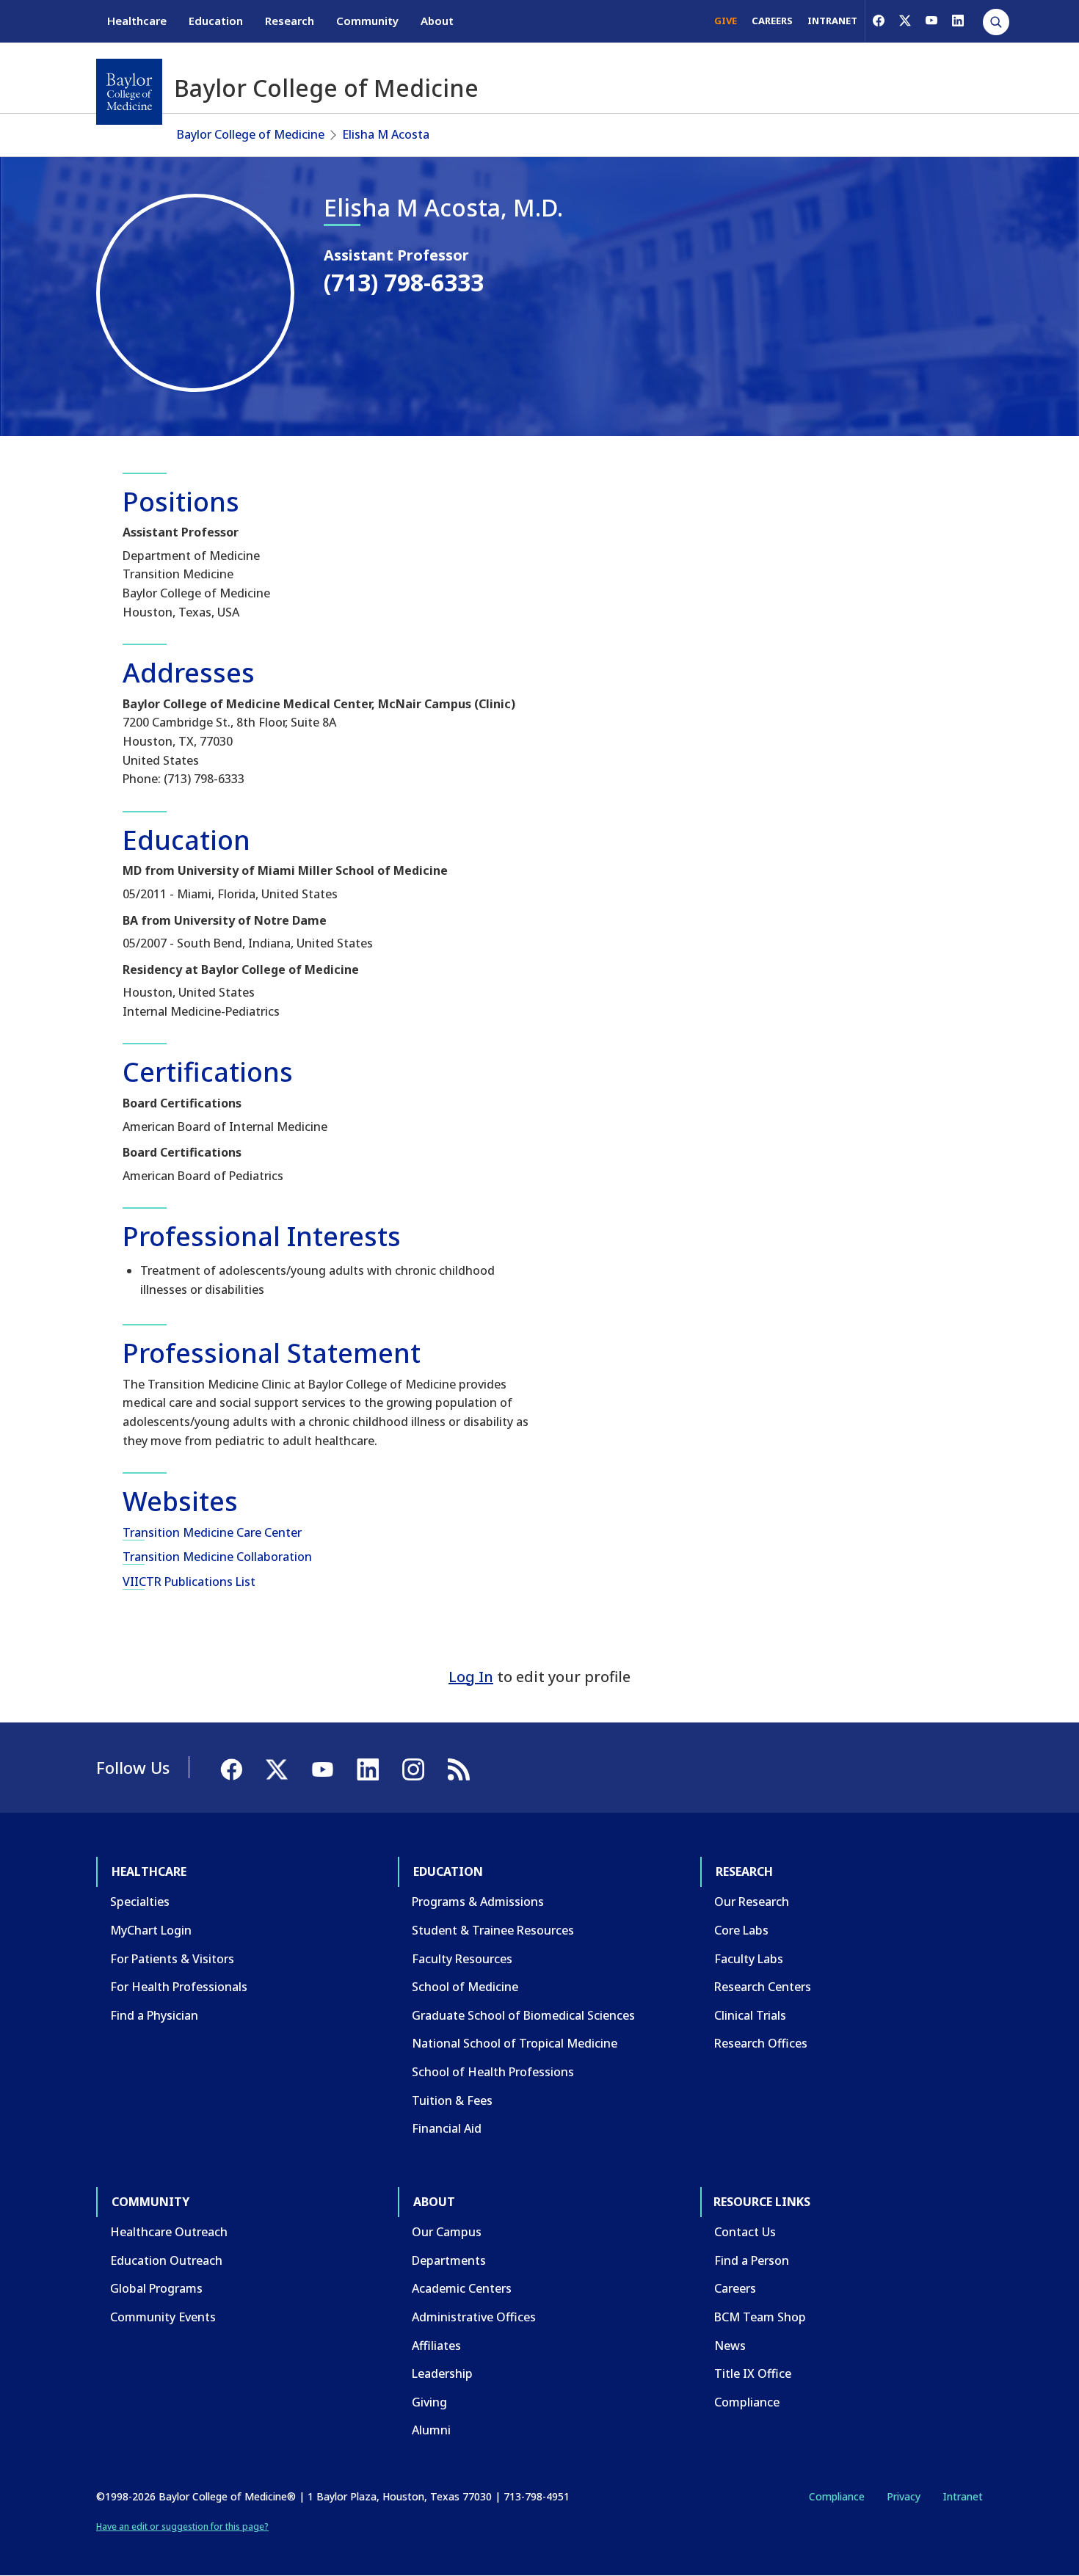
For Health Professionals (179, 1987)
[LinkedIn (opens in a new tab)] (958, 21)
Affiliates (436, 2346)
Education (216, 21)
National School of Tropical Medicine (515, 2043)
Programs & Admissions (478, 1902)
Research (290, 21)
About (437, 21)
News (730, 2346)
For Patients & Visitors (172, 1959)
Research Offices (761, 2043)
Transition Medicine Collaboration (217, 1557)
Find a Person (752, 2260)
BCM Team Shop (760, 2317)
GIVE (726, 21)
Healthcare (137, 21)
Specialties (140, 1902)
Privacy (904, 2496)
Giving (429, 2402)
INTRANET (832, 21)
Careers (735, 2288)
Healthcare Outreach (169, 2232)
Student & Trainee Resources (493, 1930)
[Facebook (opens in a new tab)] (879, 21)
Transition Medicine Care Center (212, 1532)
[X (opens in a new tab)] (905, 21)
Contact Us (745, 2232)
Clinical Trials (750, 2015)
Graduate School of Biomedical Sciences (523, 2015)
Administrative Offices (474, 2317)
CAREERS (772, 21)
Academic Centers (462, 2288)
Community (367, 21)
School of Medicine (465, 1987)
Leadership (442, 2373)
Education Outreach (166, 2260)
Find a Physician (154, 2015)
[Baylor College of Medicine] (129, 92)
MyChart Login (151, 1930)
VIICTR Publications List (189, 1582)
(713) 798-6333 (404, 282)
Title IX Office (753, 2373)
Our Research (752, 1902)
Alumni (431, 2430)
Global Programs (156, 2288)
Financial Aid (447, 2128)
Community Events (163, 2317)
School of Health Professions (493, 2072)
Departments (449, 2260)
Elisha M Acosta (386, 134)
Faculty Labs (749, 1959)
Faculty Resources (462, 1959)
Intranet (963, 2496)
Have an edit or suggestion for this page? (182, 2526)
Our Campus (447, 2232)
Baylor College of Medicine (251, 134)
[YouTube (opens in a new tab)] (931, 21)
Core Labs (741, 1930)
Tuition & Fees (452, 2100)
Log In (471, 1677)
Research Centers (763, 1987)
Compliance (747, 2402)
